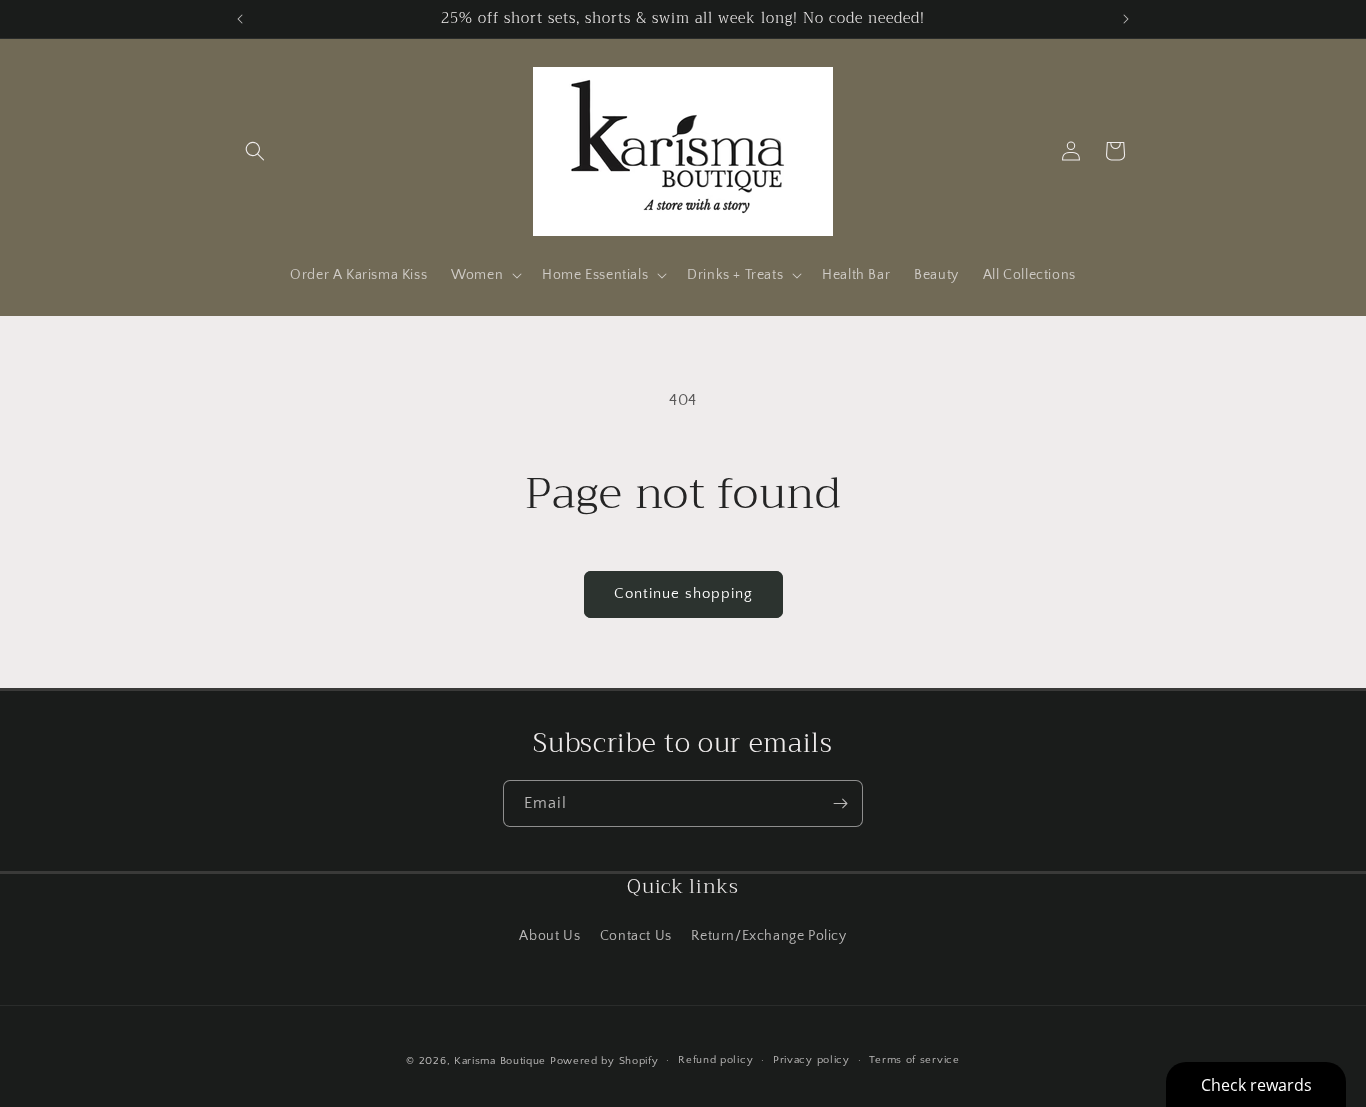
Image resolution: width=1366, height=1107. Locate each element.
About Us (549, 936)
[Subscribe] (840, 803)
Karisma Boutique (500, 1061)
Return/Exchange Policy (768, 936)
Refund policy (715, 1060)
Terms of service (914, 1060)
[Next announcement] (1126, 19)
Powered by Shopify (604, 1061)
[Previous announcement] (240, 19)
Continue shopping (683, 593)
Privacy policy (811, 1060)
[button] (255, 151)
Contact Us (636, 936)
